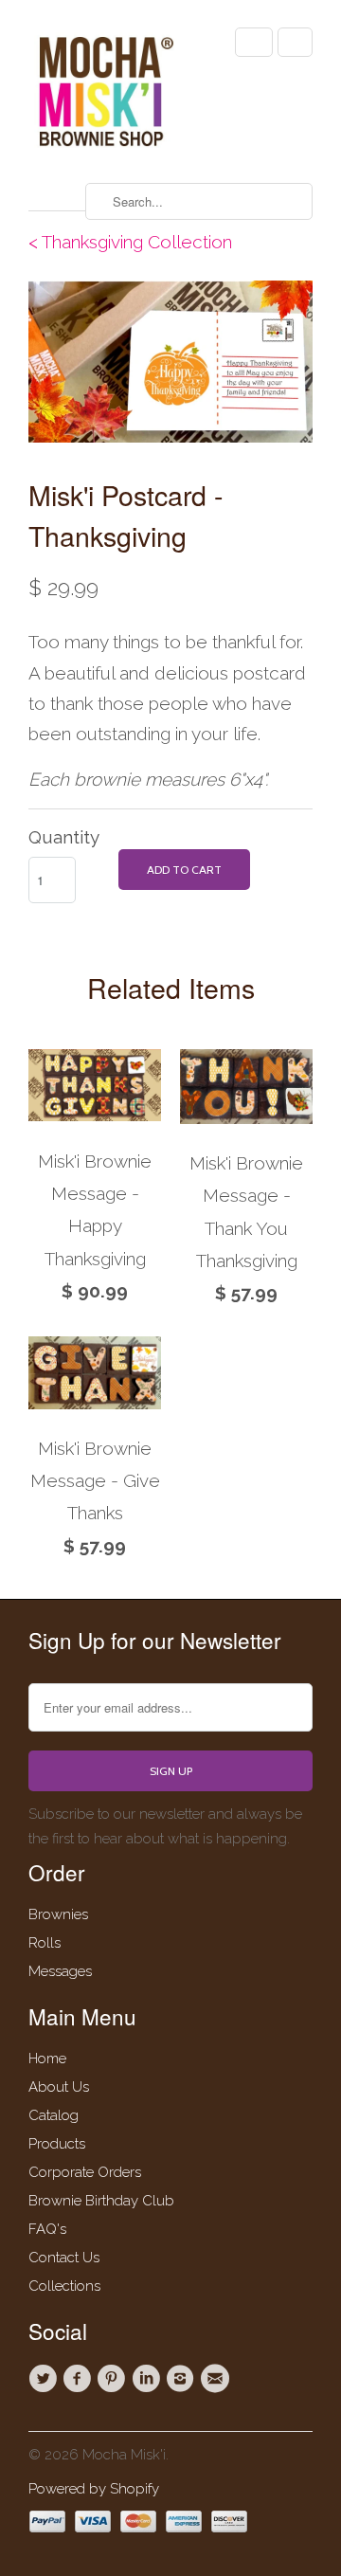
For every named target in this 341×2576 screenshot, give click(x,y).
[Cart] (295, 42)
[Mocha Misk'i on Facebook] (80, 2379)
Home (47, 2059)
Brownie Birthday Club (101, 2201)
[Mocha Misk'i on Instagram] (183, 2379)
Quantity (64, 837)
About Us (59, 2087)
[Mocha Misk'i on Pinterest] (115, 2379)
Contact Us (64, 2258)
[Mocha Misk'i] (104, 94)
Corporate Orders (85, 2172)
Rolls (45, 1943)
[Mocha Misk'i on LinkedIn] (149, 2379)
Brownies (58, 1914)
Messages (60, 1971)
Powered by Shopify (94, 2489)
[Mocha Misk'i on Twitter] (45, 2379)
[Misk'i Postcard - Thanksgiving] (170, 362)
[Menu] (254, 42)
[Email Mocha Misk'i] (217, 2379)
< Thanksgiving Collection (130, 242)
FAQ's (47, 2229)
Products (57, 2144)
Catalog (54, 2115)
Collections (64, 2286)
